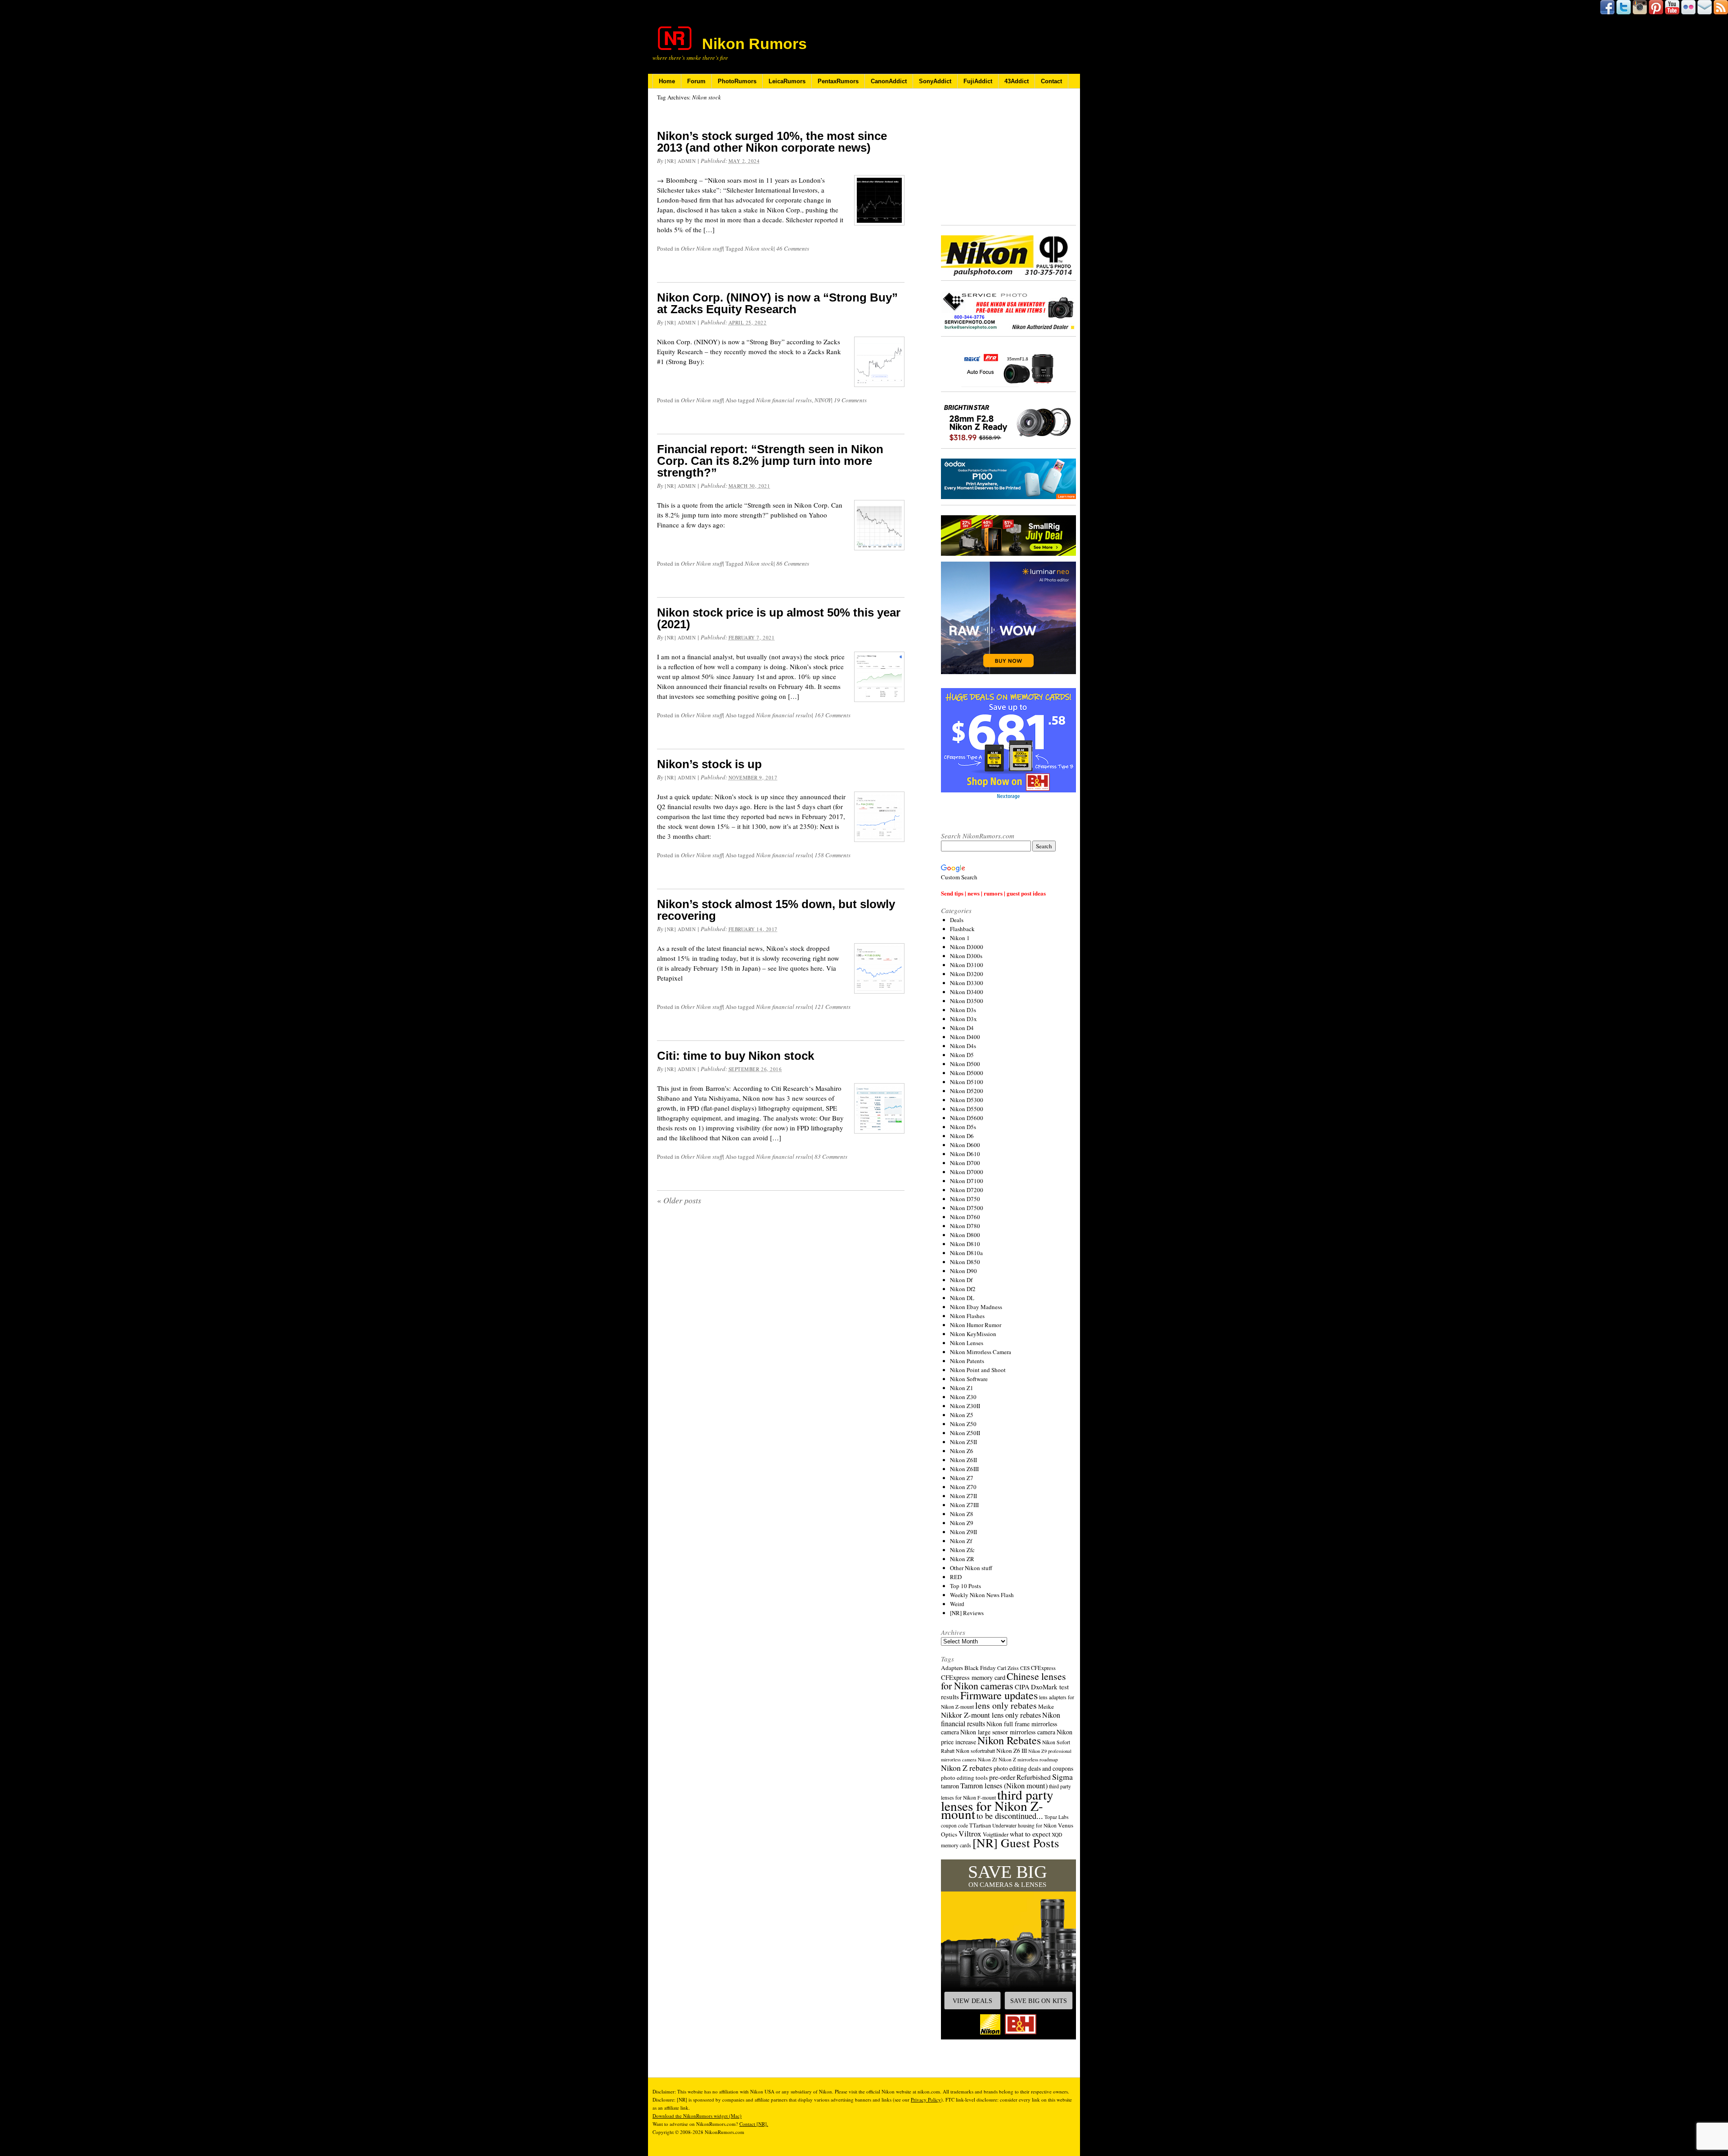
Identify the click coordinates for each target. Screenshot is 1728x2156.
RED (956, 1577)
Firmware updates (999, 1695)
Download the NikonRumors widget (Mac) (697, 2116)
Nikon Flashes (967, 1316)
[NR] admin (680, 161)
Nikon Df (961, 1280)
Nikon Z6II (963, 1460)
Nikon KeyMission (973, 1334)
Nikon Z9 (962, 1523)
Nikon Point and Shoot (978, 1370)
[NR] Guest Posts (1016, 1843)
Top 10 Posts (965, 1586)
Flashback (962, 929)
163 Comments (832, 715)
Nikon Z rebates (967, 1768)
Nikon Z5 (962, 1415)
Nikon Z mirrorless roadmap (1028, 1759)
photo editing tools (964, 1778)
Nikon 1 (960, 938)
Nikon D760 (965, 1217)
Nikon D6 (962, 1136)
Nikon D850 (965, 1262)
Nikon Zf (961, 1541)
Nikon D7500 (967, 1208)
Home (667, 81)
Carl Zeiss (1008, 1668)
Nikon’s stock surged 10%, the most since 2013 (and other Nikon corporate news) (772, 142)
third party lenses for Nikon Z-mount (997, 1804)
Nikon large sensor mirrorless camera (1008, 1732)
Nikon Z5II (963, 1442)
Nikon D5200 (967, 1091)
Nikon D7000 (967, 1172)
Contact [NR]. (754, 2124)
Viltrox (970, 1834)
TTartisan (980, 1825)
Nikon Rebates (1009, 1740)
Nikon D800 (965, 1235)
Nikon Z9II (963, 1532)
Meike (1046, 1706)
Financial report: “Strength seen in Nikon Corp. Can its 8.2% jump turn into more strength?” (770, 461)
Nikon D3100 (967, 965)
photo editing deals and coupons (1033, 1769)
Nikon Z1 (962, 1388)
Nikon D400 (965, 1037)
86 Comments (793, 563)
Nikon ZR (962, 1559)
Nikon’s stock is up (709, 764)
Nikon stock (759, 248)
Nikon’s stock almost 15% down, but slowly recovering (776, 910)
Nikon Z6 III (1012, 1751)
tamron (950, 1786)
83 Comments (831, 1157)
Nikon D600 (965, 1145)
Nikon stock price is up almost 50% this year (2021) (779, 618)
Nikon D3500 (967, 1001)
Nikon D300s (966, 956)
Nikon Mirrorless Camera (981, 1352)
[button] (1008, 1949)
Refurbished (1034, 1777)
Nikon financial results (784, 400)
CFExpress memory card (973, 1677)
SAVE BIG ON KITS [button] (1039, 2001)
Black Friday (980, 1668)
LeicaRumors (787, 81)
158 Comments (832, 855)
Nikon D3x (963, 1019)
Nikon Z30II (965, 1406)
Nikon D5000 (967, 1073)
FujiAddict (978, 81)
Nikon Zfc (962, 1550)
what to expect (1030, 1834)
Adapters (952, 1668)
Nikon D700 (965, 1163)
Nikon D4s (963, 1046)
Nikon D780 (965, 1226)
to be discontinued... (1010, 1816)
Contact (1051, 81)
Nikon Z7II (963, 1496)
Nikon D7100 (967, 1181)
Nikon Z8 (962, 1514)
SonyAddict (935, 81)
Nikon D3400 (967, 992)
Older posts (679, 1200)
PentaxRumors (838, 81)
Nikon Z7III (964, 1505)
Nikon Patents (967, 1361)
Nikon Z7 (962, 1478)
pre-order (1002, 1777)
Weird (957, 1604)
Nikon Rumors (754, 44)
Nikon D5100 (967, 1082)
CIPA (1022, 1687)
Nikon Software (969, 1379)
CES (1025, 1668)
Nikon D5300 (967, 1100)
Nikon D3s (963, 1010)
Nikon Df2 (963, 1289)
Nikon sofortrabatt (975, 1751)
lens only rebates (1006, 1705)
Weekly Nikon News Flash (982, 1595)
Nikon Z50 (963, 1424)
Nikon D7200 (967, 1190)
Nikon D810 (965, 1244)
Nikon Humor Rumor (976, 1325)
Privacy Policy (926, 2100)
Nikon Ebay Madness (976, 1307)
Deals (957, 920)
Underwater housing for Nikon (1024, 1825)
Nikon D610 (965, 1154)
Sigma (1062, 1777)
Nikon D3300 (967, 983)
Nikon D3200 (967, 974)
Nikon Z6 (962, 1451)
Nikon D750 (965, 1199)
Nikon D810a (966, 1253)
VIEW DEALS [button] (972, 2001)
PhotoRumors (737, 81)
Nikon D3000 (967, 947)
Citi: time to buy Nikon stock (736, 1056)
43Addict (1017, 81)
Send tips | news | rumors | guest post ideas (993, 893)
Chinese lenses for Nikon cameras (1003, 1681)
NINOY (823, 400)
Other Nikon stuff (702, 248)
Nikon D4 (962, 1028)
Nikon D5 (962, 1055)
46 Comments (793, 248)
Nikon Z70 (963, 1487)
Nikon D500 (965, 1064)
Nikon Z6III (964, 1469)
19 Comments (850, 400)
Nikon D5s (963, 1127)
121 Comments (832, 1007)
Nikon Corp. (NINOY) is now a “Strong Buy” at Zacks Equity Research (777, 303)
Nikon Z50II (965, 1433)
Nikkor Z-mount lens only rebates (991, 1715)
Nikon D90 (963, 1271)
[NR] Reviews (967, 1613)
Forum (696, 81)
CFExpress (1043, 1668)
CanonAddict (889, 81)
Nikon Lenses (967, 1343)
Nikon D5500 (967, 1109)
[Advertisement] (1008, 158)
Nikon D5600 (967, 1118)
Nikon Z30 (963, 1397)
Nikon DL (962, 1298)
